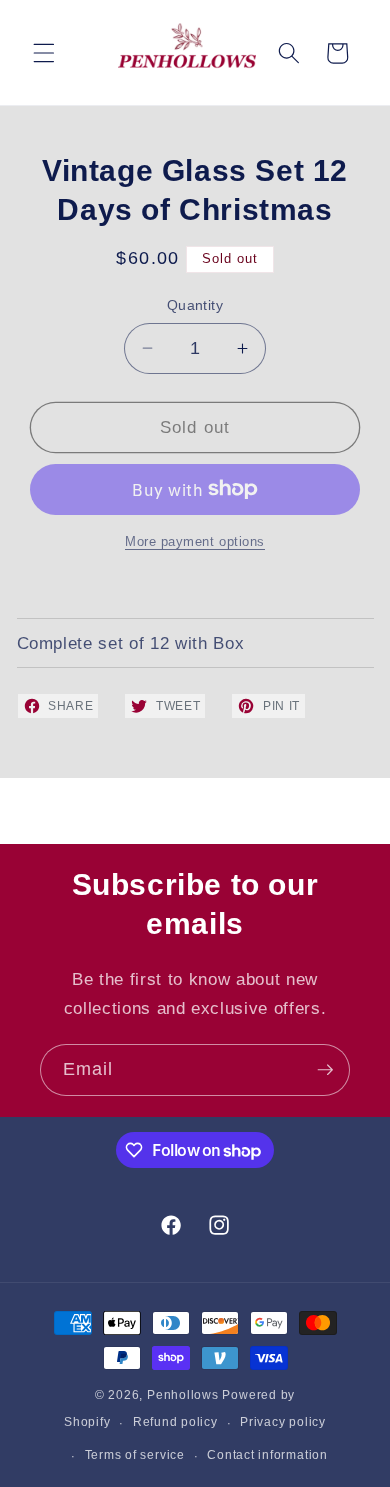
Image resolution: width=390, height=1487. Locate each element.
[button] (44, 53)
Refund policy (175, 1422)
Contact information (267, 1455)
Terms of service (135, 1455)
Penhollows (183, 1395)
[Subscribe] (325, 1070)
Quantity (195, 305)
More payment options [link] (195, 541)
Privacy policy (283, 1422)
